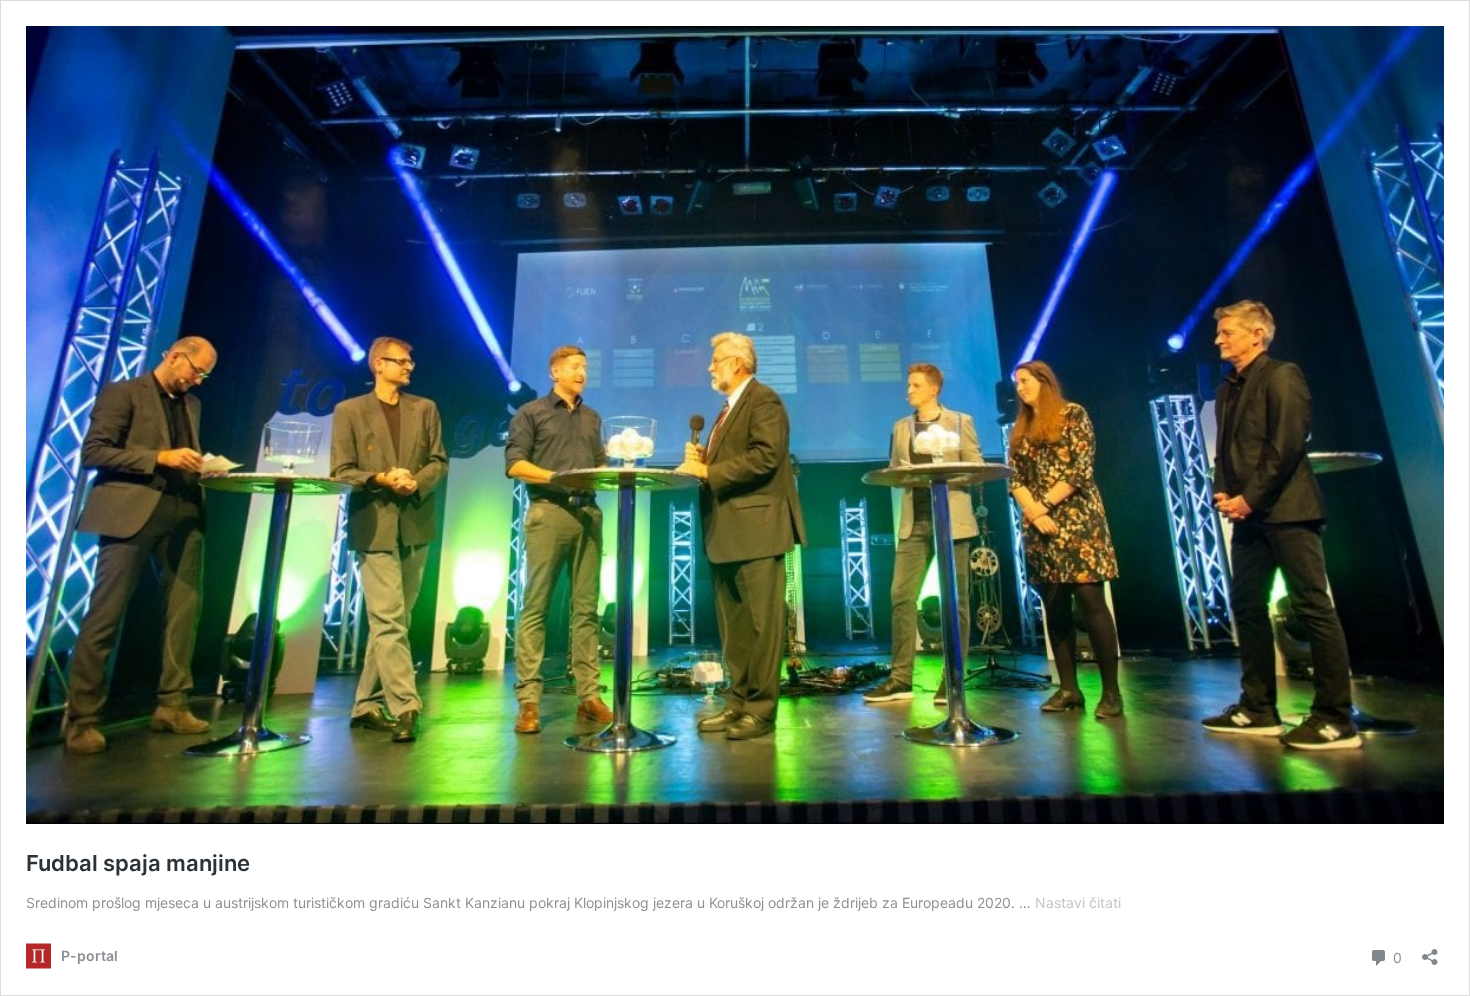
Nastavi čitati (1078, 902)
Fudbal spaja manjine (138, 863)
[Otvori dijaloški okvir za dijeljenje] (1430, 950)
